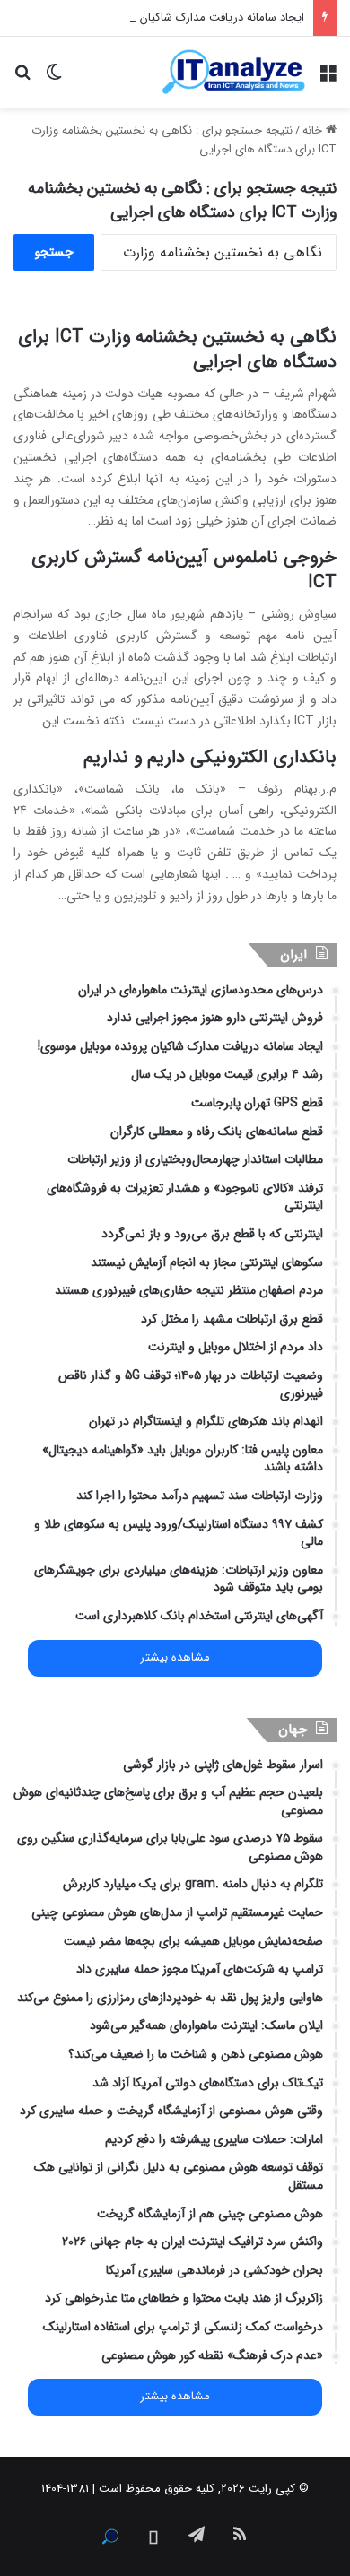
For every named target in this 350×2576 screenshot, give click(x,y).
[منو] (328, 78)
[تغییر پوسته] (54, 78)
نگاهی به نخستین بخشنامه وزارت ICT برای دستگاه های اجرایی (177, 349)
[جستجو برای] (22, 78)
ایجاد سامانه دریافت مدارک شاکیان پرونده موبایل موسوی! (168, 17)
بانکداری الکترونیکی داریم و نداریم (210, 757)
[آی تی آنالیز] (233, 72)
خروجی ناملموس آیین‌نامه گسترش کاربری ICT (184, 570)
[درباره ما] (110, 2537)
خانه (314, 130)
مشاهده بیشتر (175, 1658)
